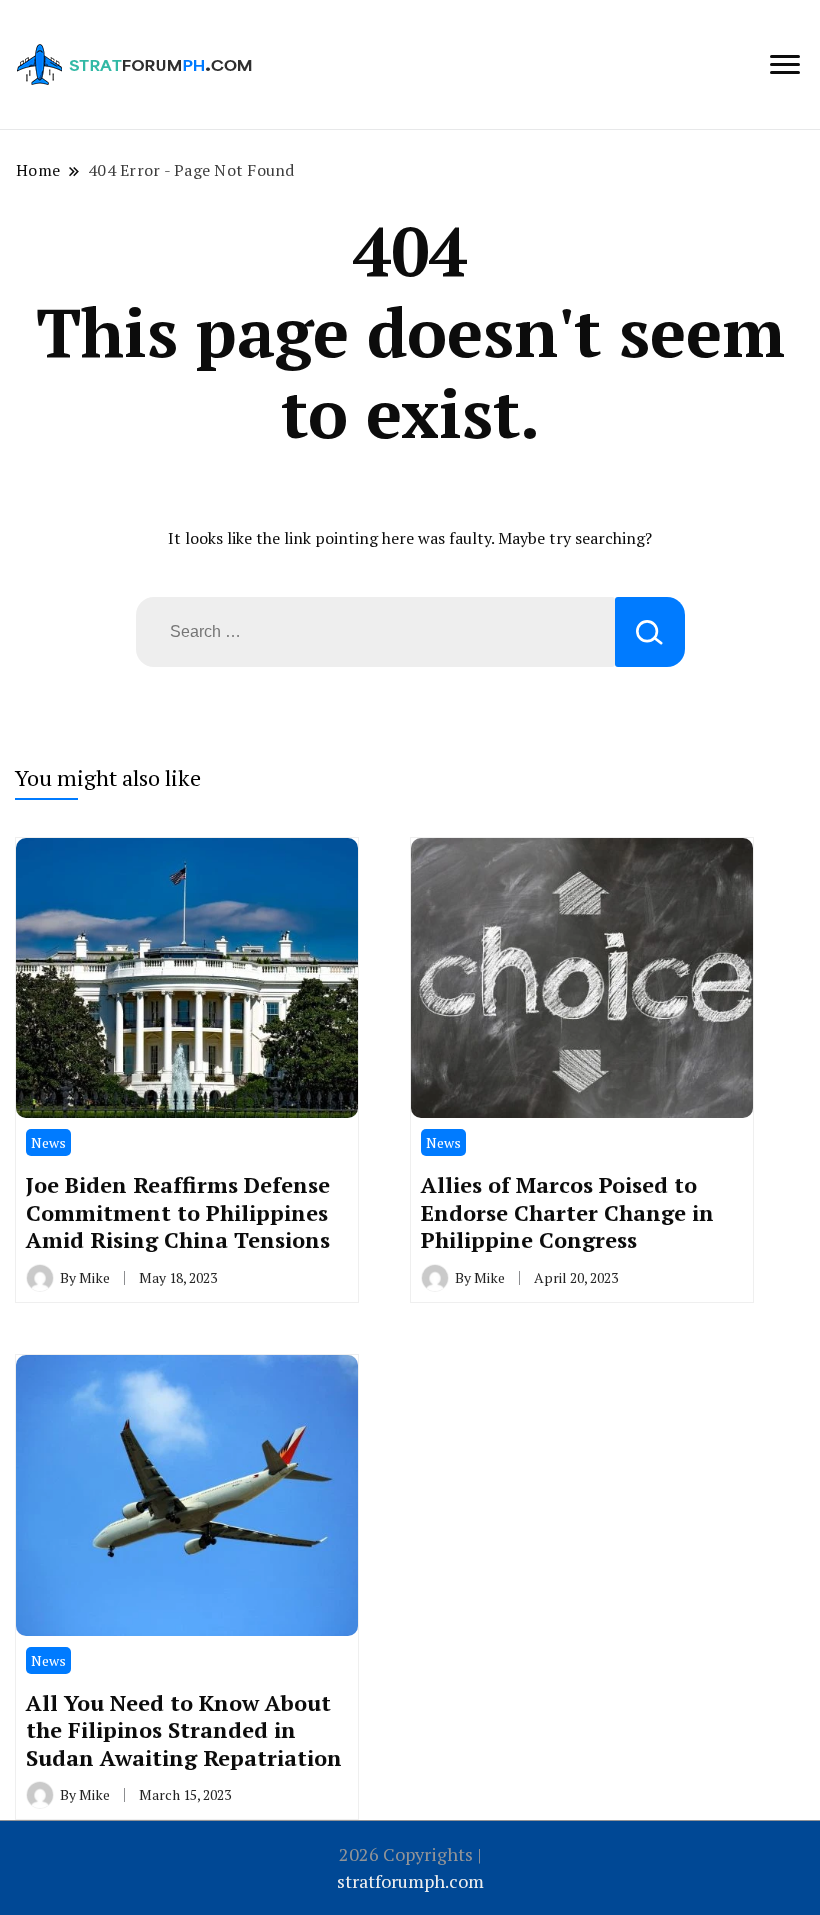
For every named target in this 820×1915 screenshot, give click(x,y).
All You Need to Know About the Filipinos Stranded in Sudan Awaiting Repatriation (184, 1730)
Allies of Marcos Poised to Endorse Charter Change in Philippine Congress (567, 1212)
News (48, 1142)
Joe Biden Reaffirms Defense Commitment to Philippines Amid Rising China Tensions (178, 1212)
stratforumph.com (410, 1881)
